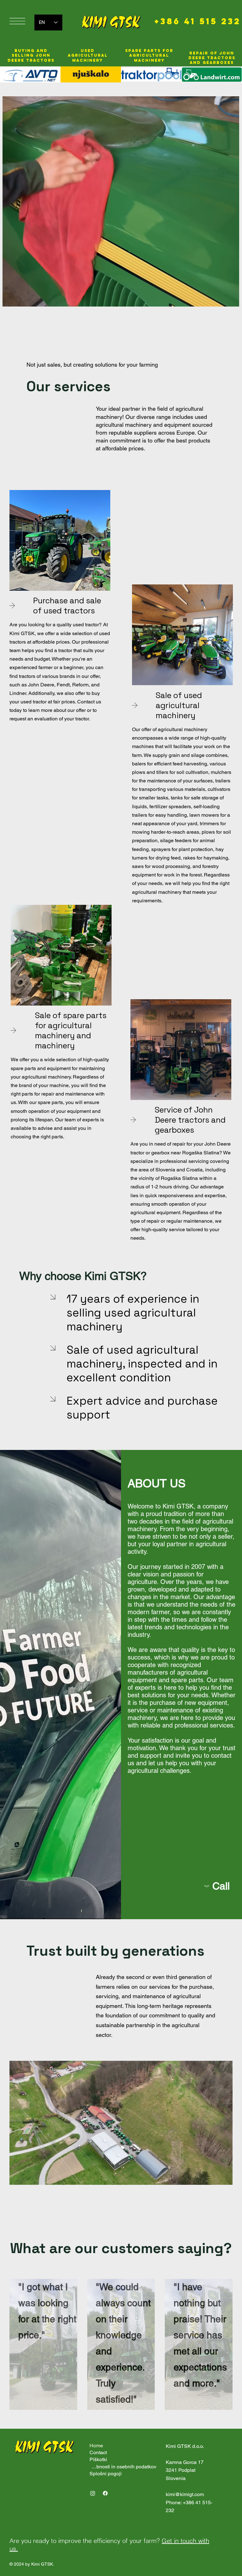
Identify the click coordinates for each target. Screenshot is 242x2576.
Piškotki (98, 2459)
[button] (228, 299)
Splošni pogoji (106, 2474)
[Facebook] (105, 2493)
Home (96, 2446)
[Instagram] (93, 2493)
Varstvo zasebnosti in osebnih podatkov (123, 2467)
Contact (98, 2452)
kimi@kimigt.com (185, 2494)
